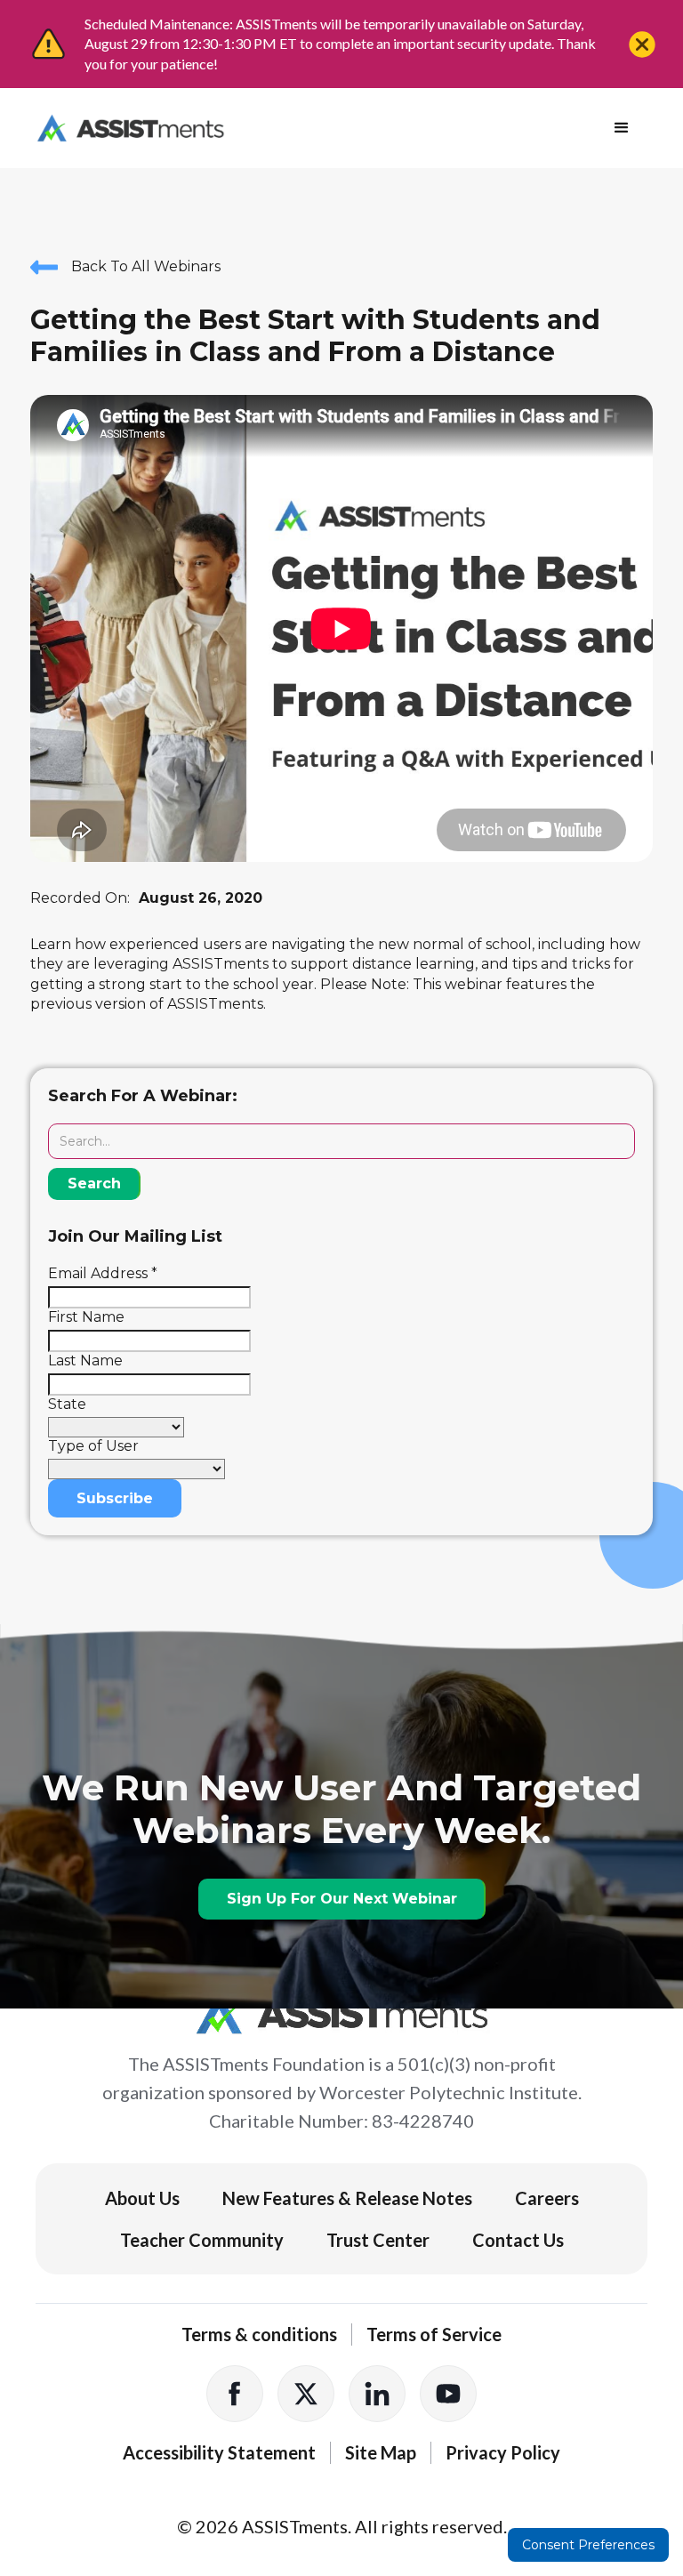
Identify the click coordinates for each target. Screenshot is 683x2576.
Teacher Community (202, 2240)
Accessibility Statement (219, 2452)
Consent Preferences (588, 2545)
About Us (142, 2198)
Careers (547, 2198)
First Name (86, 1317)
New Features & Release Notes (347, 2198)
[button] (622, 128)
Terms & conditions (259, 2334)
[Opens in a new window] (235, 2394)
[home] (130, 128)
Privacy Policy (503, 2452)
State (67, 1404)
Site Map (381, 2452)
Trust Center (378, 2240)
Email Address (103, 1273)
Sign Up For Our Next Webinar (342, 1899)
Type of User (93, 1446)
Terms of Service (434, 2334)
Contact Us (518, 2240)
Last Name (85, 1360)
